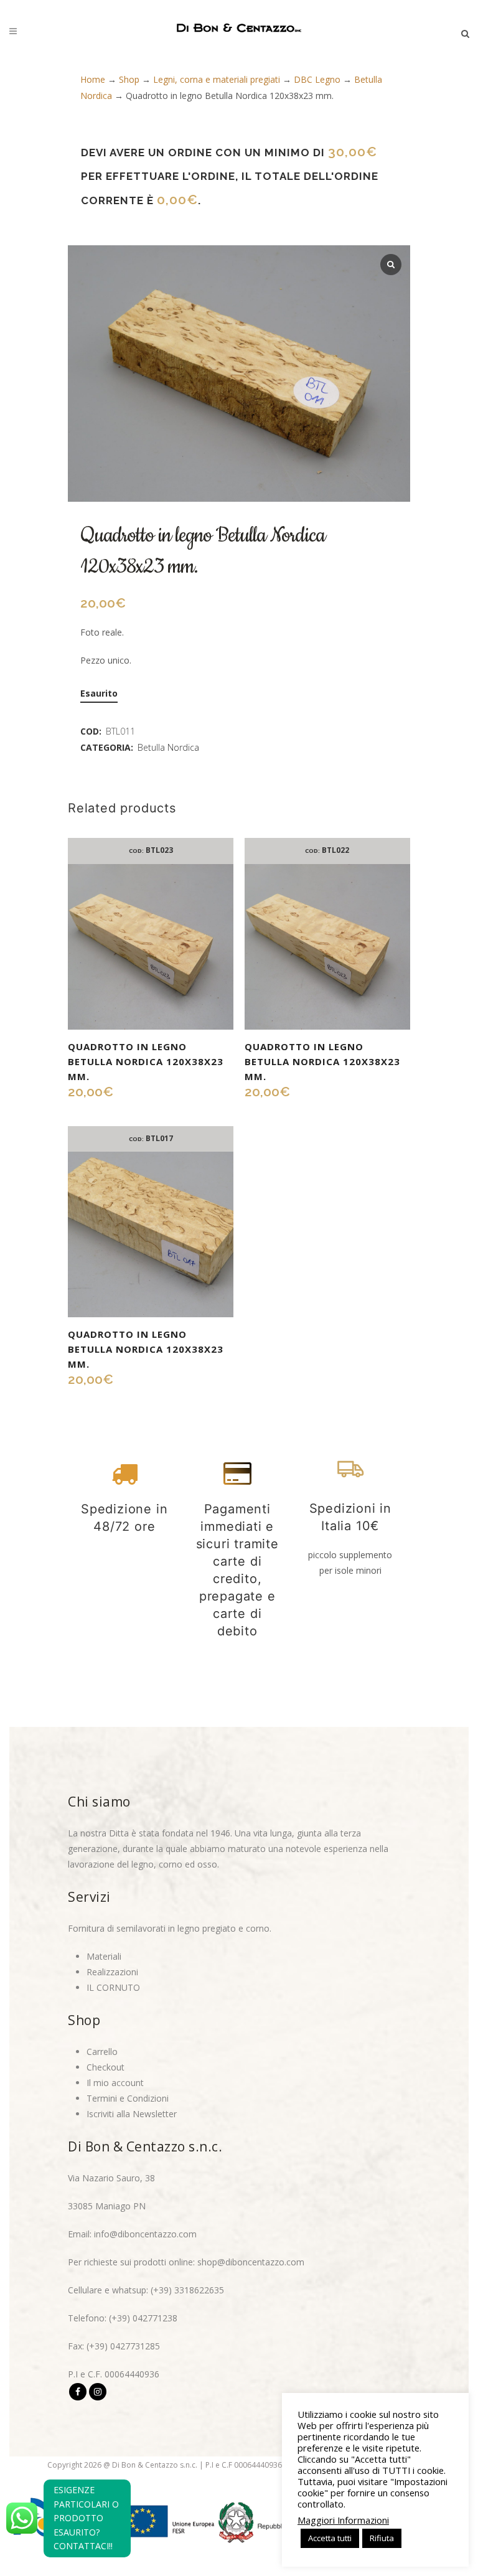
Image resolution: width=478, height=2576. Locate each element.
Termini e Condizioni (128, 2098)
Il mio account (115, 2083)
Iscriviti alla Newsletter (132, 2114)
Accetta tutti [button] (330, 2538)
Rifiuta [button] (382, 2538)
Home (93, 79)
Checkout (105, 2067)
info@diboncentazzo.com (145, 2234)
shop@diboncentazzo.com (251, 2262)
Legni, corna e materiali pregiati (217, 79)
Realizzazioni (112, 1972)
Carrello (102, 2052)
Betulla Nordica (168, 747)
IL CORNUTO (113, 1987)
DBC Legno (317, 79)
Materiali (104, 1956)
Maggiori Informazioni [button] (343, 2520)
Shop (129, 79)
